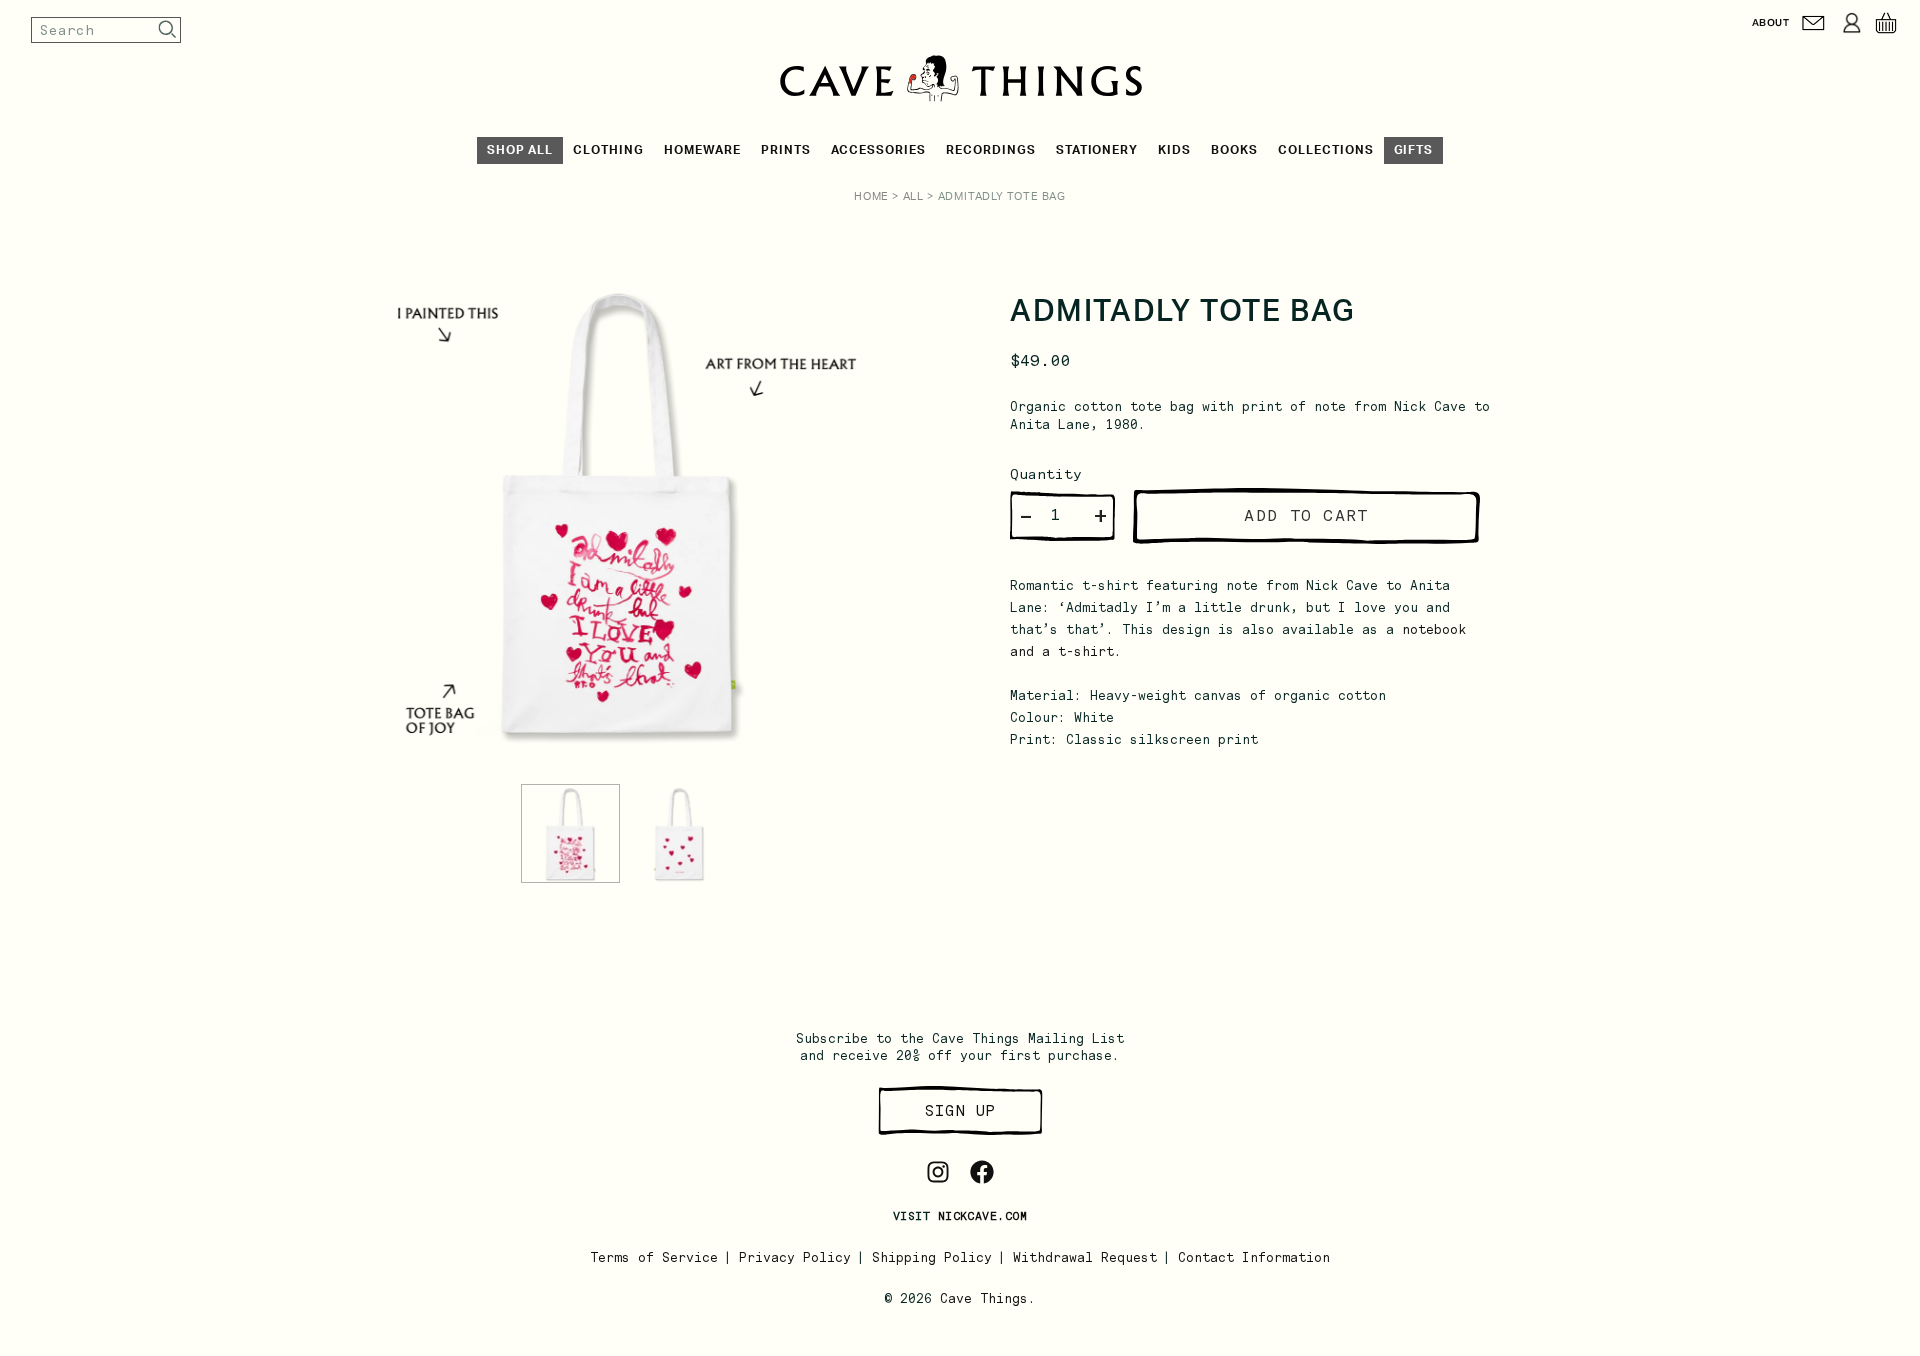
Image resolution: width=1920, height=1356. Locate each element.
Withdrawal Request (1085, 1257)
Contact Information (1254, 1257)
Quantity (1046, 474)
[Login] (1852, 23)
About (1770, 22)
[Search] (168, 29)
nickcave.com (982, 1216)
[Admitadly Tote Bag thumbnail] (570, 833)
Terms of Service (654, 1257)
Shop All (520, 150)
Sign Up (960, 1110)
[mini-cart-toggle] (1886, 23)
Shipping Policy (932, 1257)
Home (871, 196)
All (913, 196)
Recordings (991, 150)
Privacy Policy (795, 1257)
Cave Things (984, 1298)
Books (1234, 150)
